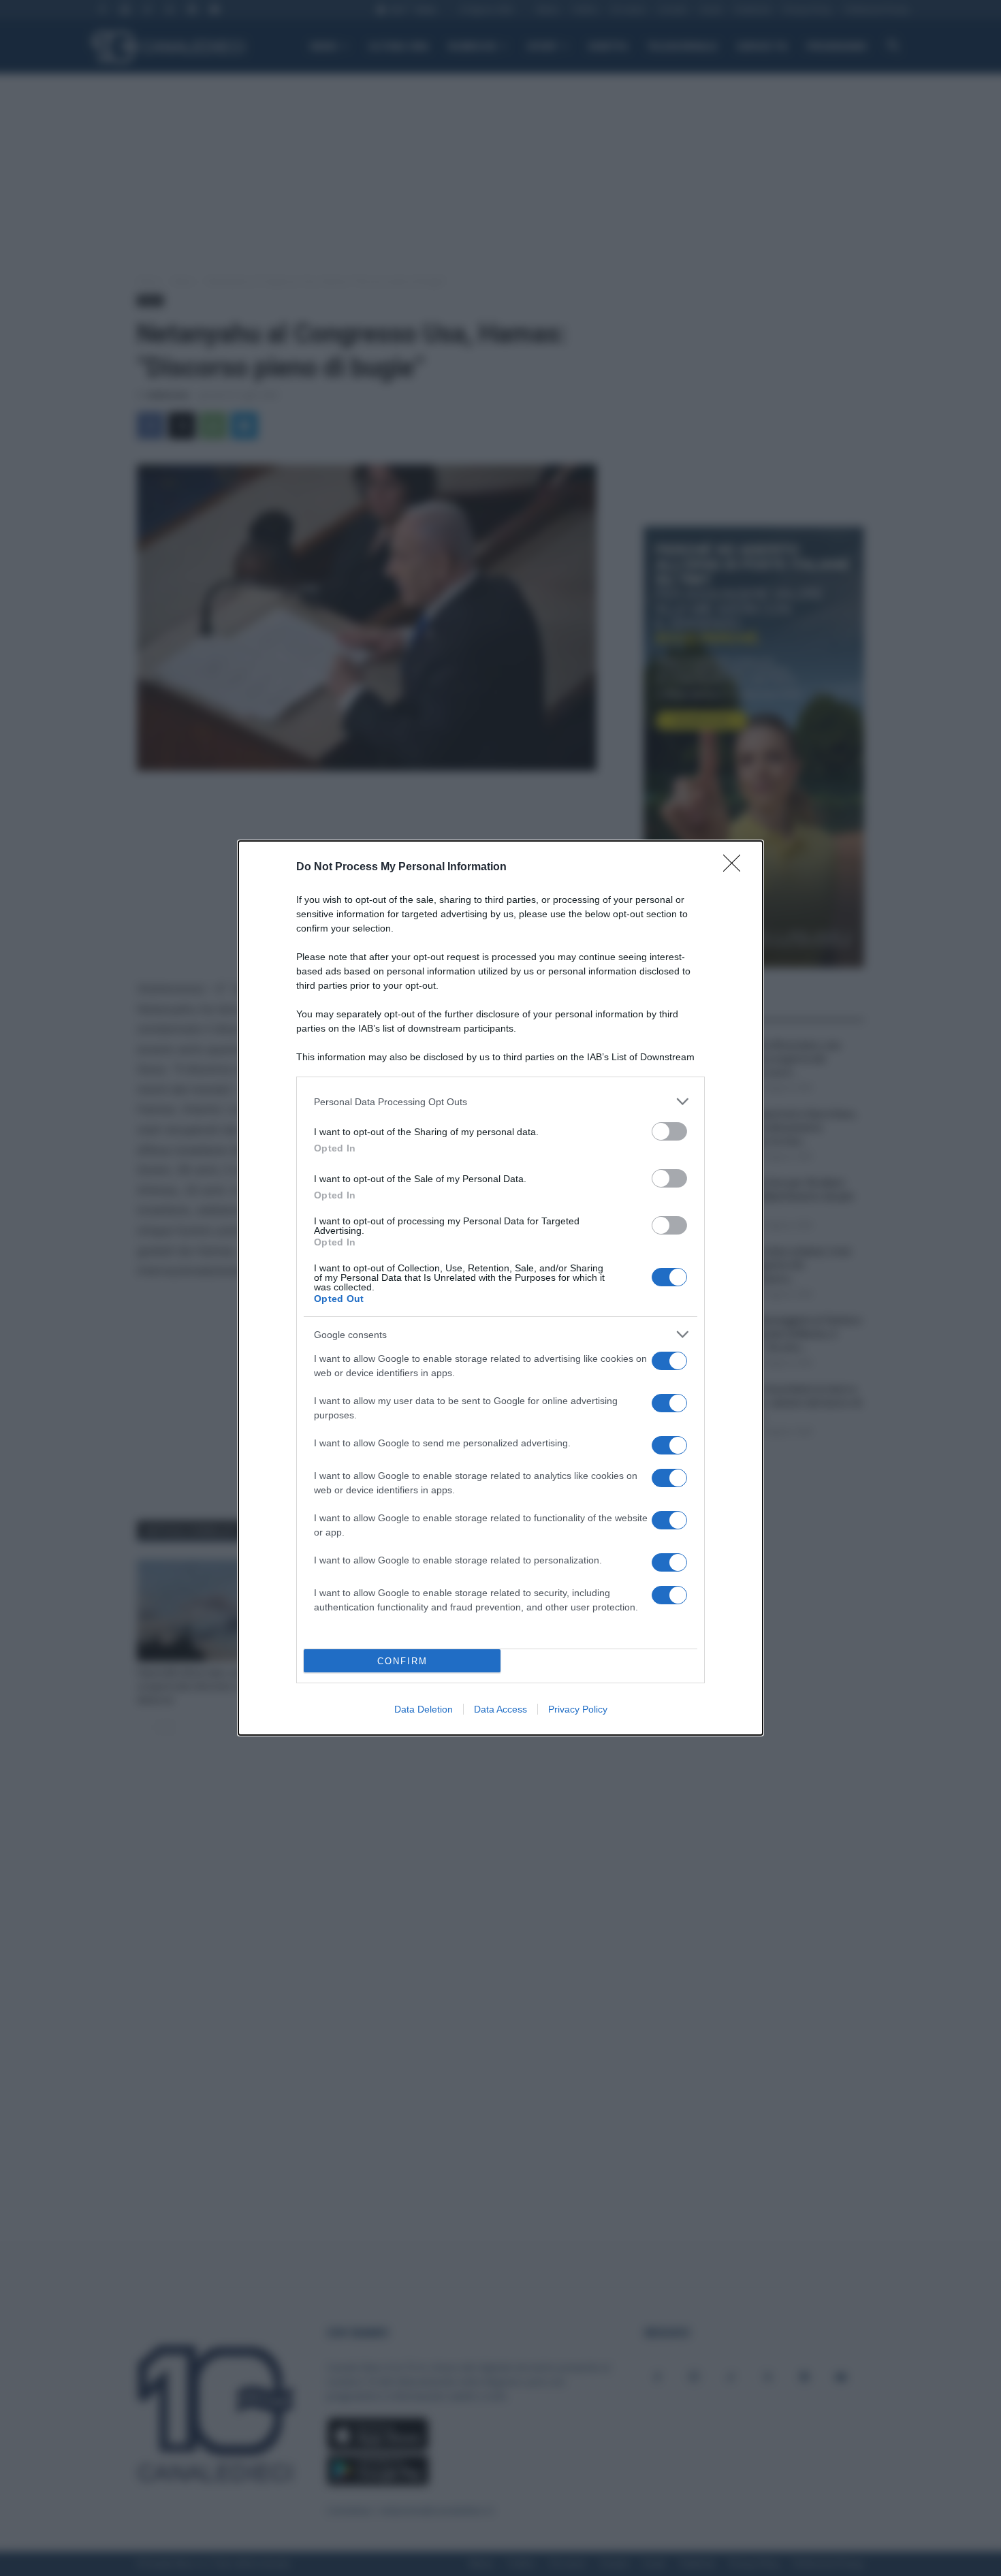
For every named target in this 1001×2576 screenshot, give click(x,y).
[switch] (669, 1131)
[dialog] (500, 1288)
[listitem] (500, 1101)
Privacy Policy (578, 1709)
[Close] (736, 868)
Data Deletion (424, 1709)
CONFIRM (402, 1661)
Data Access (500, 1709)
